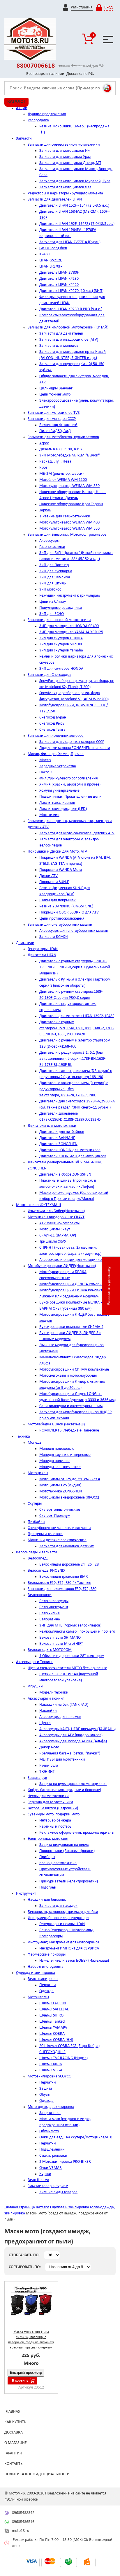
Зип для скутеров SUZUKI (61, 644)
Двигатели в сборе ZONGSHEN (65, 1175)
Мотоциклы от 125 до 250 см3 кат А (70, 1479)
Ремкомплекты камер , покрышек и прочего (77, 1632)
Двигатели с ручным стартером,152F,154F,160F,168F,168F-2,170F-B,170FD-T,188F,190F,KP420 (77, 1028)
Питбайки (36, 1522)
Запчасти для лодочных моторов (56, 736)
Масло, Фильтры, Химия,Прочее (56, 754)
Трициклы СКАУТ (54, 1242)
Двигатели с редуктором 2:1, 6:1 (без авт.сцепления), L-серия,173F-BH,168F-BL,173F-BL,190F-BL (73, 1059)
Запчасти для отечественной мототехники (64, 145)
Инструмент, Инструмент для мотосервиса (63, 1942)
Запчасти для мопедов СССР (52, 419)
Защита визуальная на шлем (64, 1845)
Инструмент (26, 1894)
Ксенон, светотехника (58, 1863)
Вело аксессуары (54, 1601)
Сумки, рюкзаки (53, 2156)
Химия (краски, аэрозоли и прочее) (70, 785)
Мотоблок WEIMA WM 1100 (63, 480)
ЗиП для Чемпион (55, 577)
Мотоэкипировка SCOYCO (50, 2076)
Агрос (44, 443)
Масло (45, 760)
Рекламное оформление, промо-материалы (77, 1833)
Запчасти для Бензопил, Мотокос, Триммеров (67, 535)
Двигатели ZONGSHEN (58, 1144)
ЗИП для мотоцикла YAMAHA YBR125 (71, 632)
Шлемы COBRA (52, 2034)
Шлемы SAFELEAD (54, 2009)
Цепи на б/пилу (53, 602)
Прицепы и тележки (45, 1534)
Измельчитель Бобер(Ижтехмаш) (56, 1211)
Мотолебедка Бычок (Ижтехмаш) (56, 1424)
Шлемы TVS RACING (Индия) (63, 2058)
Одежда (46, 1991)
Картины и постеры (56, 1827)
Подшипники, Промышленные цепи (70, 797)
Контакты (14, 2464)
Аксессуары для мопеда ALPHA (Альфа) (73, 1741)
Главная (12, 2412)
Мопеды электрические (60, 1467)
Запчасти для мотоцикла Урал (65, 157)
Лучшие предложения (47, 114)
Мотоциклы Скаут (55, 1229)
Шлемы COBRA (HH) (56, 2040)
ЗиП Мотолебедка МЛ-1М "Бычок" (70, 455)
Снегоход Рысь (52, 724)
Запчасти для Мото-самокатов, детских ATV (77, 833)
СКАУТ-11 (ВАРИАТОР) (58, 1235)
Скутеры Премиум (55, 1516)
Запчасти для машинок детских (67, 1546)
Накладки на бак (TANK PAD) (64, 1705)
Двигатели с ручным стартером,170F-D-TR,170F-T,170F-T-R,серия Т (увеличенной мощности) (75, 967)
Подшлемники (52, 2150)
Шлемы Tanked (52, 2022)
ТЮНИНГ (47, 1772)
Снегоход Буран (53, 717)
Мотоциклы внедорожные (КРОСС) (69, 1498)
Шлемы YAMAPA (53, 2028)
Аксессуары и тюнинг (46, 1699)
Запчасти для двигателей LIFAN (55, 200)
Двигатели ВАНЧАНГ (57, 1138)
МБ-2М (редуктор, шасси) (61, 474)
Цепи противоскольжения (62, 919)
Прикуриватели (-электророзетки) (69, 1881)
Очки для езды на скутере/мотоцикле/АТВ (76, 2137)
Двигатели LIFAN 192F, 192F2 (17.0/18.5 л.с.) (77, 224)
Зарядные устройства (58, 766)
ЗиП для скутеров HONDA (61, 669)
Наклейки (48, 1711)
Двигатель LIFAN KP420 (59, 285)
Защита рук (37, 1778)
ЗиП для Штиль (53, 583)
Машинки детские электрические (57, 1540)
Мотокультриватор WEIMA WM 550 (69, 486)
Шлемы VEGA (51, 2070)
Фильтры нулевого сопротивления (69, 778)
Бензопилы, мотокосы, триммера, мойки (63, 1912)
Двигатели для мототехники (52, 1126)
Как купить (15, 2422)
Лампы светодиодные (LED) (63, 809)
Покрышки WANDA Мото (61, 870)
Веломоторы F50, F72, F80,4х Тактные (59, 1583)
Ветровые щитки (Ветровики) (53, 1808)
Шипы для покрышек (58, 900)
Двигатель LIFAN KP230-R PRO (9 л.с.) (71, 309)
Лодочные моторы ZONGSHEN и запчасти (75, 748)
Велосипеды (38, 1558)
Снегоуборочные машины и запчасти (59, 1528)
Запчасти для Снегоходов (50, 675)
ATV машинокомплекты (59, 1223)
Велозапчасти (40, 1595)
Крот (43, 468)
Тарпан (45, 510)
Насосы (46, 772)
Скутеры (35, 1504)
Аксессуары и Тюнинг (34, 1662)
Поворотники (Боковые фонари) (67, 1851)
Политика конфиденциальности (37, 2474)
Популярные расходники (61, 608)
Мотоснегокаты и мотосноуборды (68, 1376)
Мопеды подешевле (57, 1449)
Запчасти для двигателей (61, 334)
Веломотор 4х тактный (58, 425)
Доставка (14, 2433)
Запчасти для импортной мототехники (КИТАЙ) (68, 327)
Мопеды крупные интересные (65, 1455)
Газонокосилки (52, 547)
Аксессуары (49, 541)
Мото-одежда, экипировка (51, 2107)
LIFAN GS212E (51, 260)
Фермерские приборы (47, 1955)
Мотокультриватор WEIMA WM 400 (69, 522)
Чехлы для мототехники (48, 1796)
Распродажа (38, 120)
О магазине (16, 2443)
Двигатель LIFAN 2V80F (59, 273)
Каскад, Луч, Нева (55, 462)
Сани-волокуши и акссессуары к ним (71, 1406)
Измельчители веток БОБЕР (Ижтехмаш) (74, 1961)
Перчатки (48, 1985)
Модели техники (54, 1693)
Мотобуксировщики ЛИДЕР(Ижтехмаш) (62, 1266)
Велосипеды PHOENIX (46, 1571)
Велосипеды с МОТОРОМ (50, 1650)
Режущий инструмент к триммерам (69, 596)
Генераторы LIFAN (43, 949)
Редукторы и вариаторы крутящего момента (65, 193)
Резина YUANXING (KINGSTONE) (66, 906)
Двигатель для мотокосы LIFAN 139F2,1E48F (77, 1016)
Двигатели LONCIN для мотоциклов (70, 1150)
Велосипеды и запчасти (37, 1552)
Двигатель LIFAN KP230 (59, 279)
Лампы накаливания (57, 803)
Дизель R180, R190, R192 (61, 449)
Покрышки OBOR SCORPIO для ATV (69, 912)
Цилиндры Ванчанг (56, 388)
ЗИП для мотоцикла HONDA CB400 (69, 626)
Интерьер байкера (55, 1820)
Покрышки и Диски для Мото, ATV (57, 852)
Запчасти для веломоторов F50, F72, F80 (62, 1589)
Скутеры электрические (60, 1510)
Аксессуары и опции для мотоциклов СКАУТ (77, 1260)
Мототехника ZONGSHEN (61, 1491)
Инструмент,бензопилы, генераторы (58, 1918)
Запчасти (24, 139)
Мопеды (35, 1443)
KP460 (44, 254)
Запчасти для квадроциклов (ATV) (69, 340)
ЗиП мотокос (50, 590)
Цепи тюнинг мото (55, 395)
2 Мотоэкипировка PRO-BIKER (65, 2162)
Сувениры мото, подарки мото (54, 1814)
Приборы (47, 1857)
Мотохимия (49, 815)
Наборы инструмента (46, 1967)
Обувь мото (49, 2131)
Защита (46, 2089)
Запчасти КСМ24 (54, 937)
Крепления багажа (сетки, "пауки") (70, 1753)
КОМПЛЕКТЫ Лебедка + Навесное (69, 1430)
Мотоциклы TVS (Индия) (60, 1485)
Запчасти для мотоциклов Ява (65, 187)
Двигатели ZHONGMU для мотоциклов (73, 1156)
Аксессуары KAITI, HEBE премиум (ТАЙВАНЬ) (77, 1729)
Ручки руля (49, 1766)
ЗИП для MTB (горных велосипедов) (70, 1625)
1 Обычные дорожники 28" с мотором (72, 1656)
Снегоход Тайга (52, 730)
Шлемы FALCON (53, 2003)
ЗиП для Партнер (54, 565)
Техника (23, 1437)
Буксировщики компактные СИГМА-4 (71, 1327)
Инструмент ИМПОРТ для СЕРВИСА (69, 1948)
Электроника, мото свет (48, 1839)
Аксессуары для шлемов (60, 1717)
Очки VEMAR (51, 2168)
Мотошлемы (38, 1997)
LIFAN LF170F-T (52, 267)
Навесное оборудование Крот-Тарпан (71, 504)
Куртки (45, 2174)
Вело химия (50, 1613)
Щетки (45, 1723)
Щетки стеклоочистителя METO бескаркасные (67, 1668)
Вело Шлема (38, 2180)
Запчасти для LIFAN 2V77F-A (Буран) (70, 242)
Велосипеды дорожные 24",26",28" (70, 1565)
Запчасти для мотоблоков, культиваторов (63, 437)
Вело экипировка (43, 1979)
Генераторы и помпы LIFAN (62, 1924)
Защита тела (50, 2113)
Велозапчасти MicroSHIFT (61, 1644)
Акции (22, 108)
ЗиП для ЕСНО (52, 614)
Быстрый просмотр (26, 2373)
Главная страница (20, 2207)
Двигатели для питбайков (62, 1132)
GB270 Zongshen (53, 248)
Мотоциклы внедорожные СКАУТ (56, 1217)
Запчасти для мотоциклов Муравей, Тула (75, 181)
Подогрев (48, 1888)
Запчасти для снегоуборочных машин (60, 925)
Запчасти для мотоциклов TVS (54, 413)
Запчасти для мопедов (59, 346)
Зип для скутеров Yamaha (61, 650)
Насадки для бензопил (47, 1900)
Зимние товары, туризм (48, 2186)
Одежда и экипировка (36, 1973)
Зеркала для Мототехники (50, 1802)
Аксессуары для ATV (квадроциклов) (71, 1735)
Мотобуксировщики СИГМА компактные (74, 1370)
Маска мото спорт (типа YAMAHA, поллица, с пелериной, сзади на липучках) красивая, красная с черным (31, 2340)
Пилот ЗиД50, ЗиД (55, 431)
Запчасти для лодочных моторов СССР (72, 742)
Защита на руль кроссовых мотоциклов (73, 1784)
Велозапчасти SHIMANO (60, 1638)
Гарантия (13, 2453)
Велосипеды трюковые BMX (63, 1577)
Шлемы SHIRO (51, 2016)
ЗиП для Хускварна (56, 571)
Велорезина (50, 1619)
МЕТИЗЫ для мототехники (62, 1760)
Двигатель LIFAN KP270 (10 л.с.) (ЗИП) (71, 291)
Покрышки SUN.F (54, 882)
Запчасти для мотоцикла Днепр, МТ (70, 163)
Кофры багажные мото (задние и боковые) (64, 1790)
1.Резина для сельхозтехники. (65, 516)
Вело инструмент (54, 1607)
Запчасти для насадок (58, 1906)
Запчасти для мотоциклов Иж (65, 151)
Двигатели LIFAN (42, 955)
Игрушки (35, 1686)
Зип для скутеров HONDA (61, 638)
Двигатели (25, 943)
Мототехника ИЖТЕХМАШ (38, 1205)
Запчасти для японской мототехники (59, 620)
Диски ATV (48, 876)
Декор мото (49, 1747)
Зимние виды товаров (58, 2192)
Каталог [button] (16, 102)
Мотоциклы (38, 1473)
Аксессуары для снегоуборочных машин (74, 931)
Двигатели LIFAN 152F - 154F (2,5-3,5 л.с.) (74, 206)
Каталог (43, 2207)
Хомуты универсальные (59, 791)
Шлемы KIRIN (51, 2064)
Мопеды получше (54, 1461)
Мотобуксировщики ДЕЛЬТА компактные (75, 1284)
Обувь (45, 2095)
